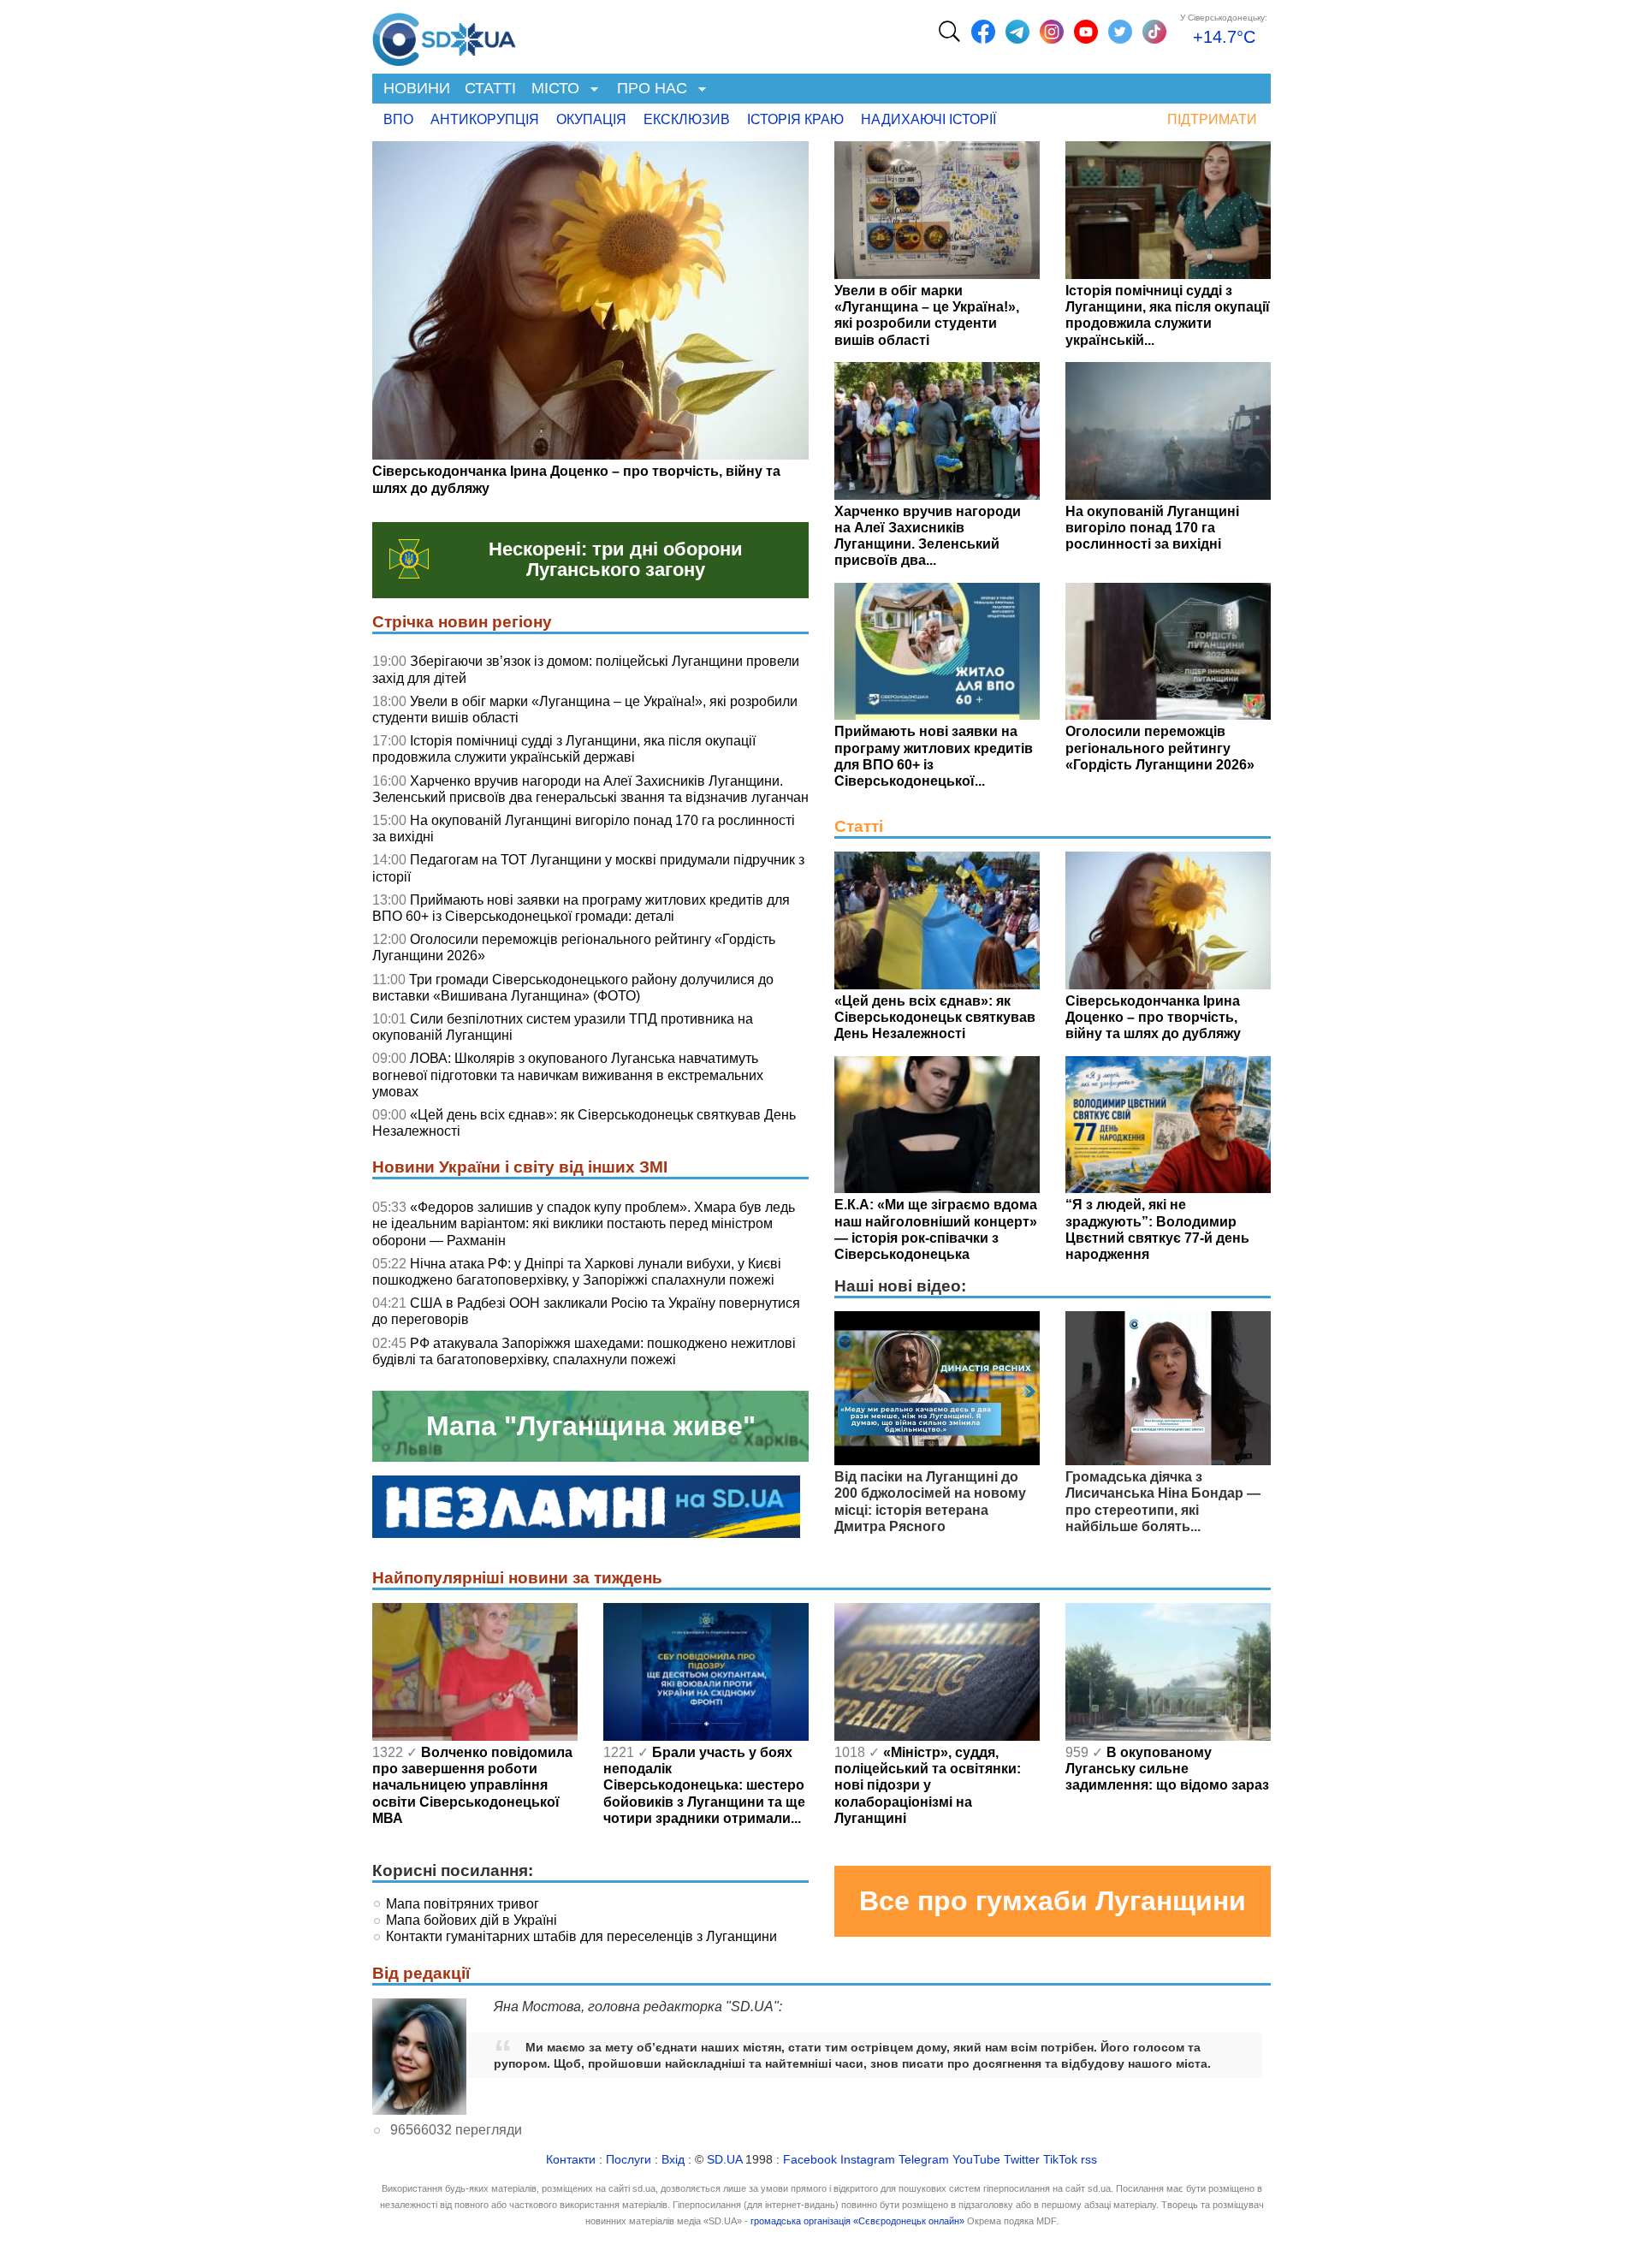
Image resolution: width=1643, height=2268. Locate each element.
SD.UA (724, 2160)
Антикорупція (485, 119)
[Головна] (444, 35)
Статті (490, 88)
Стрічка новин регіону (462, 622)
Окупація (591, 119)
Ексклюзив (687, 119)
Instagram (868, 2160)
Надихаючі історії (928, 119)
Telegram (924, 2160)
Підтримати (1212, 119)
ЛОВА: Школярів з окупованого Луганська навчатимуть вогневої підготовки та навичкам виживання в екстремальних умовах (568, 1075)
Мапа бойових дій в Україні (472, 1920)
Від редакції (421, 1973)
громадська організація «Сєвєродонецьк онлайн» (857, 2221)
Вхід (673, 2160)
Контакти (571, 2160)
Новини (417, 88)
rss (1089, 2160)
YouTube (976, 2160)
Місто (552, 89)
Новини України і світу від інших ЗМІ (520, 1167)
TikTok (1060, 2160)
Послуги (629, 2160)
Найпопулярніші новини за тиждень (517, 1578)
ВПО (398, 119)
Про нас (648, 89)
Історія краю (795, 119)
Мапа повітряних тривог (463, 1904)
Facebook (810, 2160)
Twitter (1022, 2160)
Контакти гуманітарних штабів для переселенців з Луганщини (581, 1936)
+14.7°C (1224, 37)
